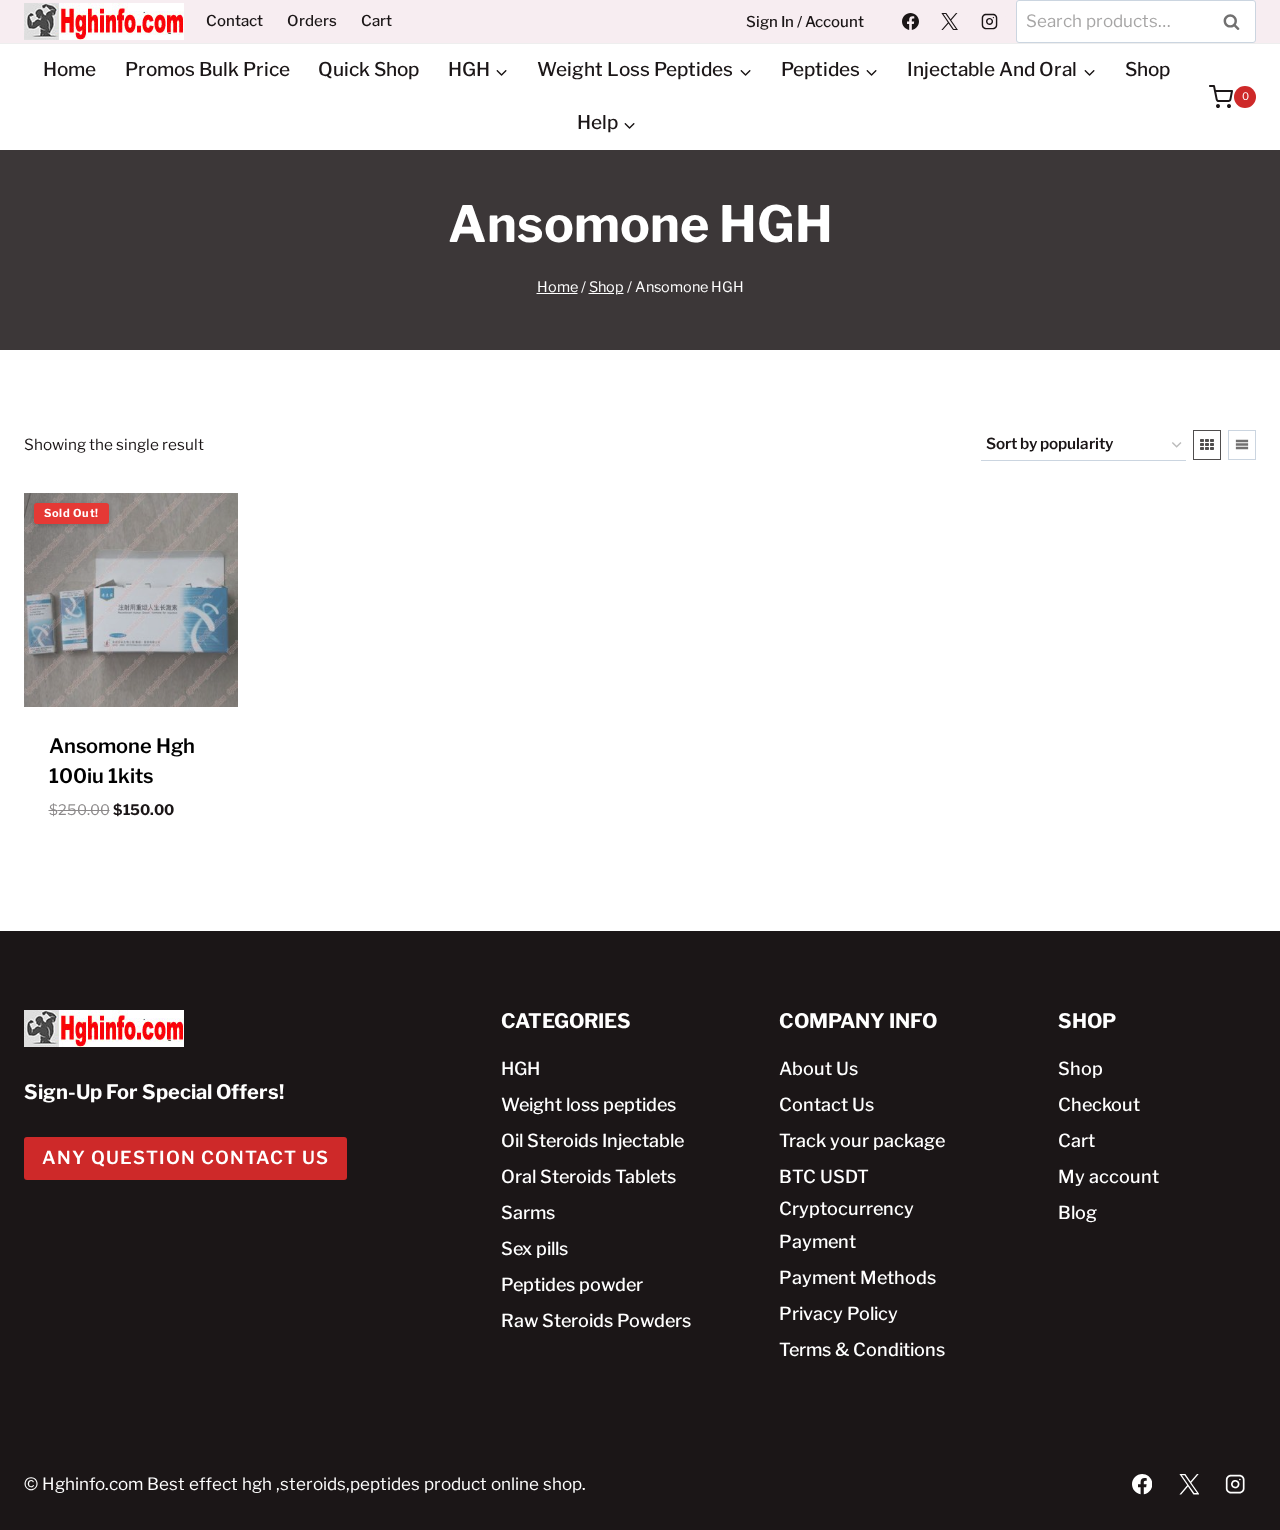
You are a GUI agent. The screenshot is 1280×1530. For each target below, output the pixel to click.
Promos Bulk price (207, 69)
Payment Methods (857, 1277)
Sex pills (534, 1248)
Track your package (862, 1140)
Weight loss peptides (588, 1104)
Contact (234, 21)
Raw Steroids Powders (596, 1320)
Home (69, 69)
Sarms (528, 1212)
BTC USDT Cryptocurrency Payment (846, 1209)
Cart (376, 21)
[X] (950, 21)
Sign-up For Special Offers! (154, 1092)
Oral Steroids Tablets (588, 1176)
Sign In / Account (805, 22)
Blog (1077, 1212)
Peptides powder (572, 1284)
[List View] (1242, 445)
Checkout (1099, 1104)
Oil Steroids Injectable (592, 1140)
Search (1237, 21)
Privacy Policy (838, 1313)
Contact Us (826, 1104)
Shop (1147, 69)
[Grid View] (1207, 445)
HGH (520, 1068)
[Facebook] (911, 21)
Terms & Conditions (862, 1349)
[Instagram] (989, 21)
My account (1108, 1176)
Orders (312, 21)
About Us (818, 1068)
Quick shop (368, 69)
